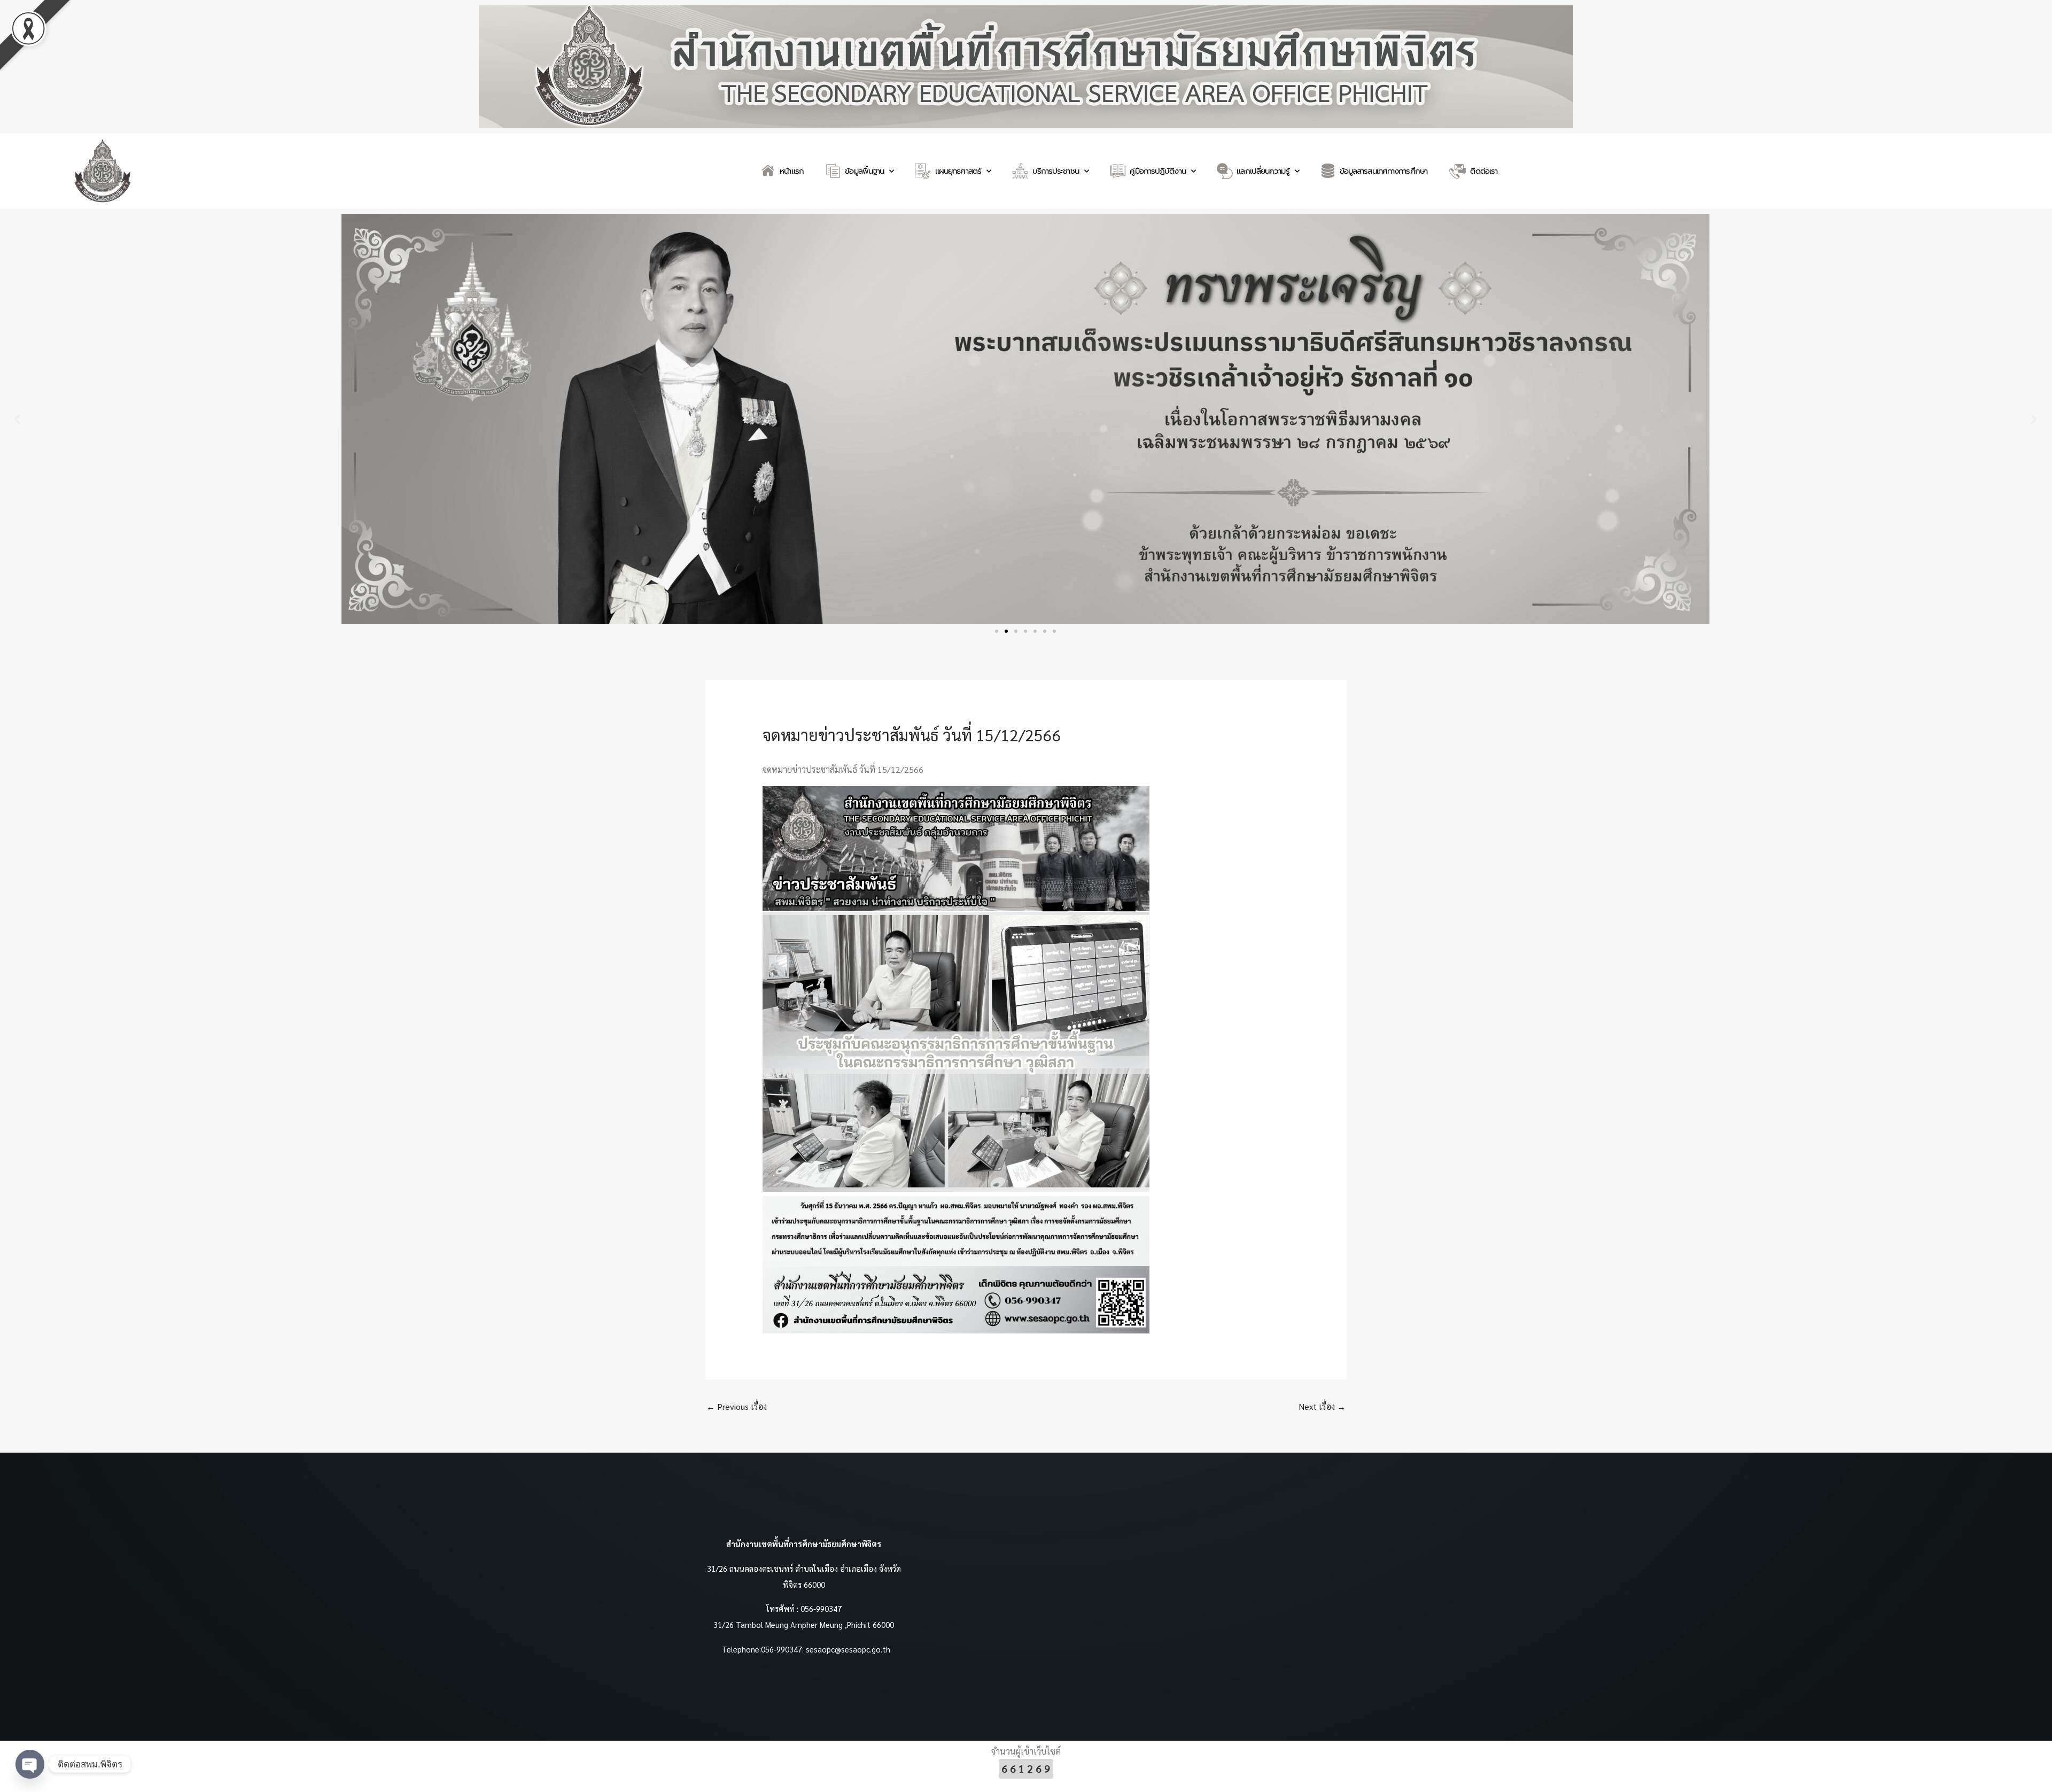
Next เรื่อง (1322, 1406)
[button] (17, 419)
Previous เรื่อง (737, 1406)
